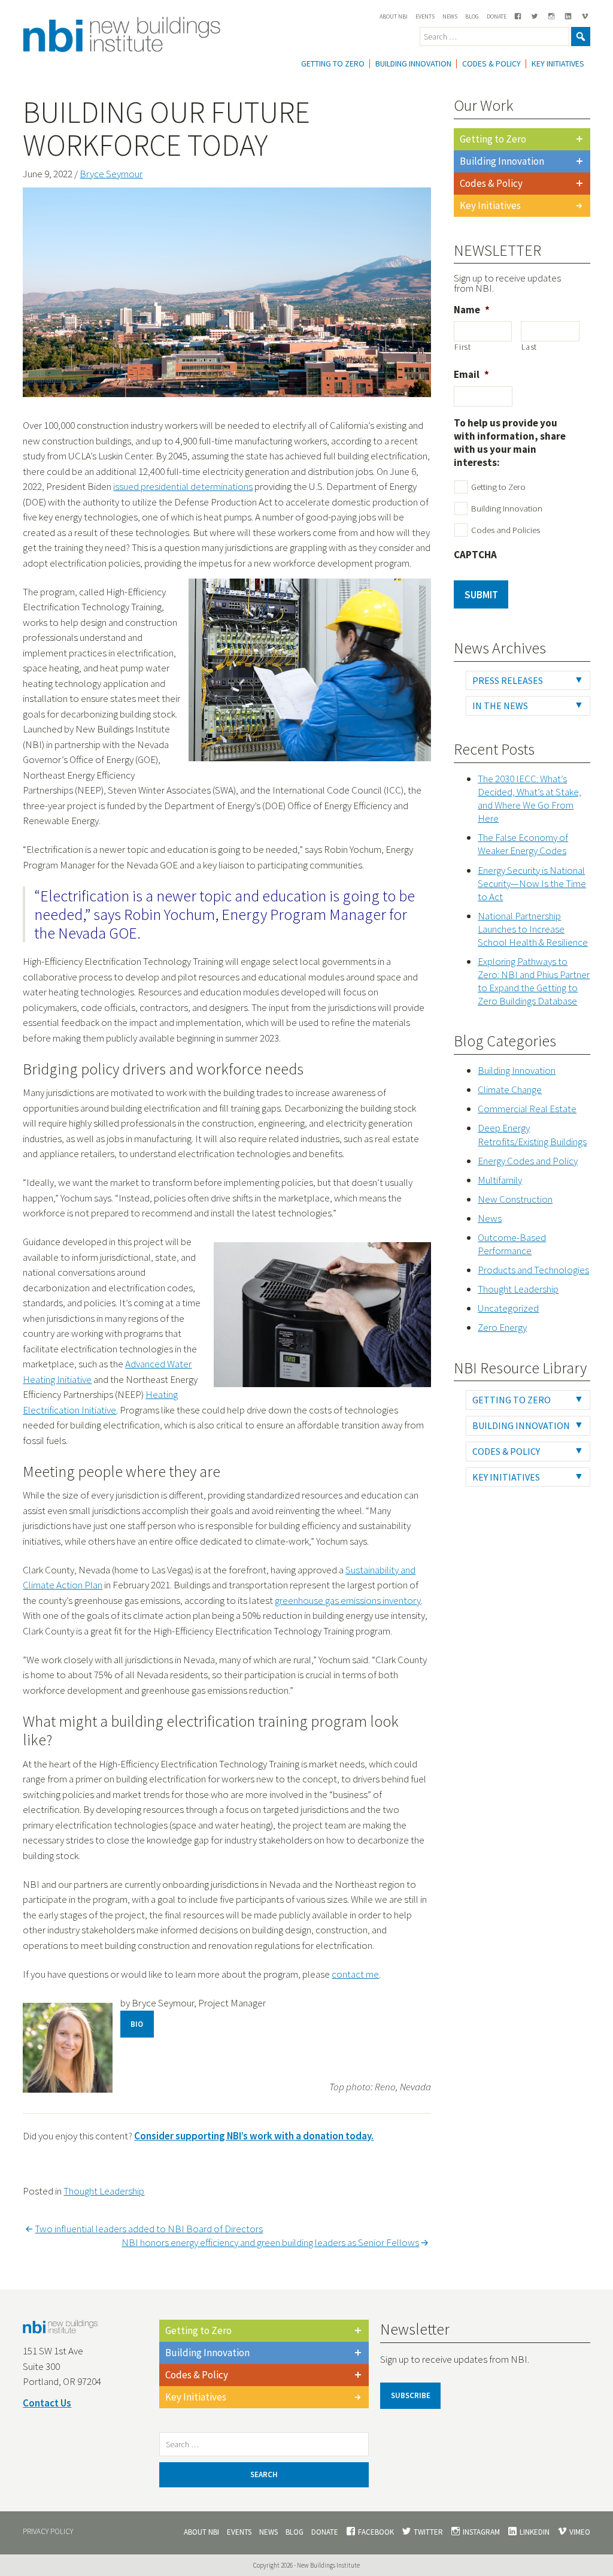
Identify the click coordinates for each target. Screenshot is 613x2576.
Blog (472, 16)
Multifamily (500, 1180)
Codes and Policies (506, 530)
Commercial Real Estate (527, 1109)
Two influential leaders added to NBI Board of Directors (149, 2229)
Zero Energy (502, 1327)
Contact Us (47, 2403)
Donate (497, 16)
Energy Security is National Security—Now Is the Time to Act (532, 883)
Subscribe (411, 2395)
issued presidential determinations (183, 486)
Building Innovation (413, 63)
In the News (500, 706)
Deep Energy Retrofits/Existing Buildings (532, 1134)
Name (472, 310)
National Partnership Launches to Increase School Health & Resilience (533, 929)
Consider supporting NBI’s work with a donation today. (254, 2136)
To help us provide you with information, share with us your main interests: (510, 443)
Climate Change (510, 1089)
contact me (355, 1974)
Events (425, 16)
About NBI (394, 16)
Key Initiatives (558, 63)
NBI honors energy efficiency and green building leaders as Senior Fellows (270, 2242)
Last (529, 347)
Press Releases (508, 680)
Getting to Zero (493, 139)
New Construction (515, 1199)
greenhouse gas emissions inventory (348, 1600)
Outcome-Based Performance (512, 1244)
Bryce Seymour (111, 174)
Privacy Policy (48, 2531)
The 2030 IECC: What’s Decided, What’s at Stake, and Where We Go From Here (529, 798)
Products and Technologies (533, 1270)
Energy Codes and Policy (528, 1161)
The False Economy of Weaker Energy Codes (523, 844)
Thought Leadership (104, 2191)
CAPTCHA (475, 555)
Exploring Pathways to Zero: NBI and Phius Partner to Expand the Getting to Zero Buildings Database (534, 981)
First (462, 347)
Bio (137, 2024)
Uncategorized (508, 1308)
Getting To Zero (333, 63)
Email (471, 374)
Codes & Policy (491, 63)
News (450, 16)
